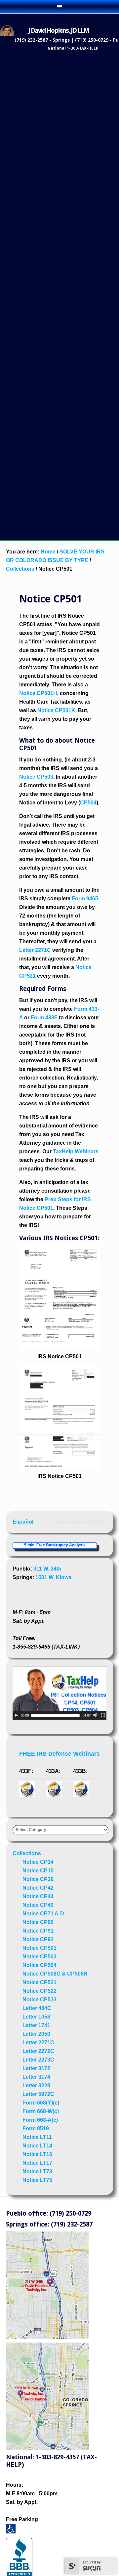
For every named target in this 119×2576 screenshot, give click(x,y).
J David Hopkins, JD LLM (59, 30)
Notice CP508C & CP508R (55, 1974)
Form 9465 (85, 899)
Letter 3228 (36, 2085)
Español (23, 1522)
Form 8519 (36, 2128)
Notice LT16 (37, 2154)
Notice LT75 (37, 2180)
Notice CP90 (38, 1922)
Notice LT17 (37, 2163)
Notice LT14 (37, 2146)
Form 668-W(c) (41, 2111)
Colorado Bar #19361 (80, 1522)
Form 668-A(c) (40, 2120)
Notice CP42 (38, 1888)
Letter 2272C (38, 2051)
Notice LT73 (37, 2171)
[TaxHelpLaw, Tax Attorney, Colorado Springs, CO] (55, 1595)
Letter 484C (37, 2008)
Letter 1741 (36, 2025)
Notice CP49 (38, 1905)
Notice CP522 (40, 1991)
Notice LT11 (37, 2137)
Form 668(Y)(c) (41, 2103)
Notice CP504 (40, 1965)
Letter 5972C (38, 2094)
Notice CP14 (38, 1862)
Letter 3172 (36, 2068)
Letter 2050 (36, 2034)
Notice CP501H (38, 693)
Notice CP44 (38, 1896)
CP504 (88, 803)
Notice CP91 (38, 1931)
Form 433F (44, 1018)
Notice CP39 (38, 1879)
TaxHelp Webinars (76, 1151)
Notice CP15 (38, 1871)
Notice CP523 (40, 2000)
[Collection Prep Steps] (59, 1348)
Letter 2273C (38, 2060)
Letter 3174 (36, 2077)
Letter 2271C (35, 950)
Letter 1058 (36, 2017)
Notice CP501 (40, 1948)
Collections (27, 1853)
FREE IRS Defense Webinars (59, 1754)
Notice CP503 (36, 777)
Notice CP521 (40, 1982)
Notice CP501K (56, 710)
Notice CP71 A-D (43, 1914)
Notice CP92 (38, 1939)
